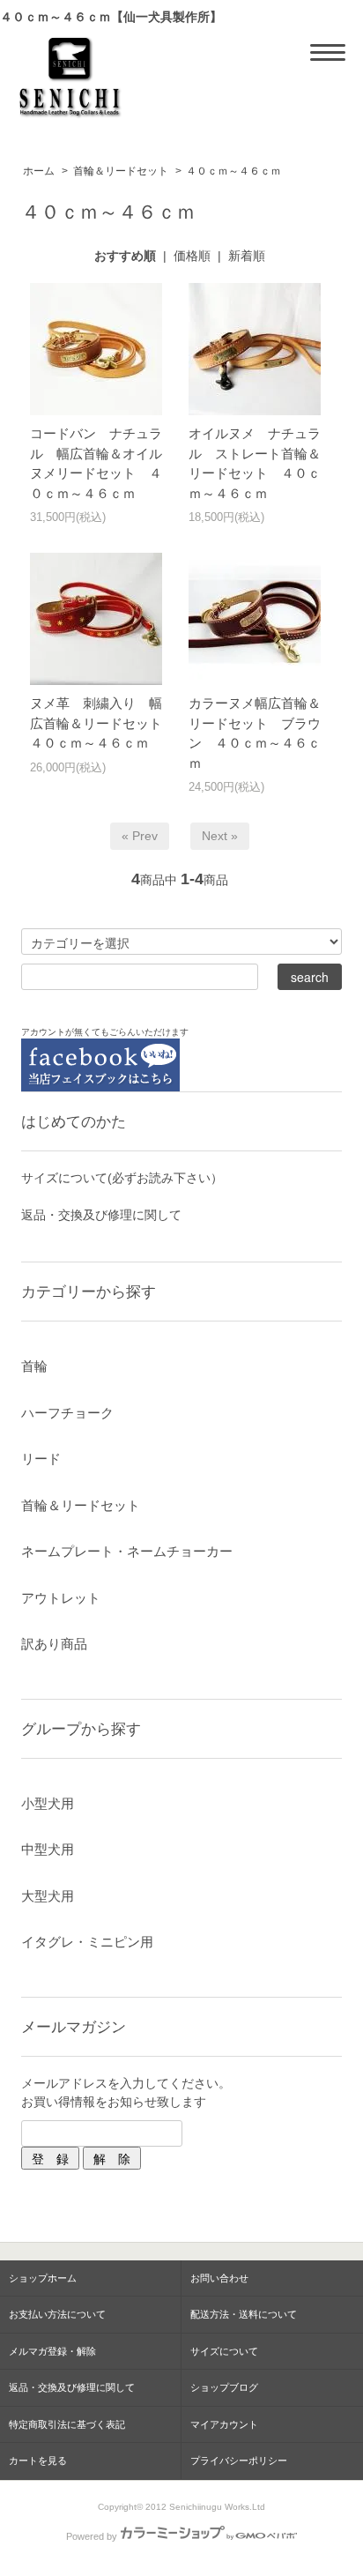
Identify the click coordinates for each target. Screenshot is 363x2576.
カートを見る (38, 2461)
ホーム (39, 171)
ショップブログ (224, 2387)
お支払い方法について (57, 2314)
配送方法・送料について (244, 2314)
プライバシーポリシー (239, 2461)
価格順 (192, 256)
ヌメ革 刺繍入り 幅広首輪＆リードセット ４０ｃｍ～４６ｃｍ (103, 723)
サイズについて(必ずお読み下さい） (122, 1178)
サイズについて (224, 2351)
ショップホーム (43, 2278)
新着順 (247, 256)
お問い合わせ (219, 2278)
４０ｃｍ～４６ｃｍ (233, 171)
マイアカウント (224, 2424)
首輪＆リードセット (121, 171)
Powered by (92, 2536)
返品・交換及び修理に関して (101, 1215)
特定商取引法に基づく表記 (67, 2424)
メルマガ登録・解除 (52, 2351)
